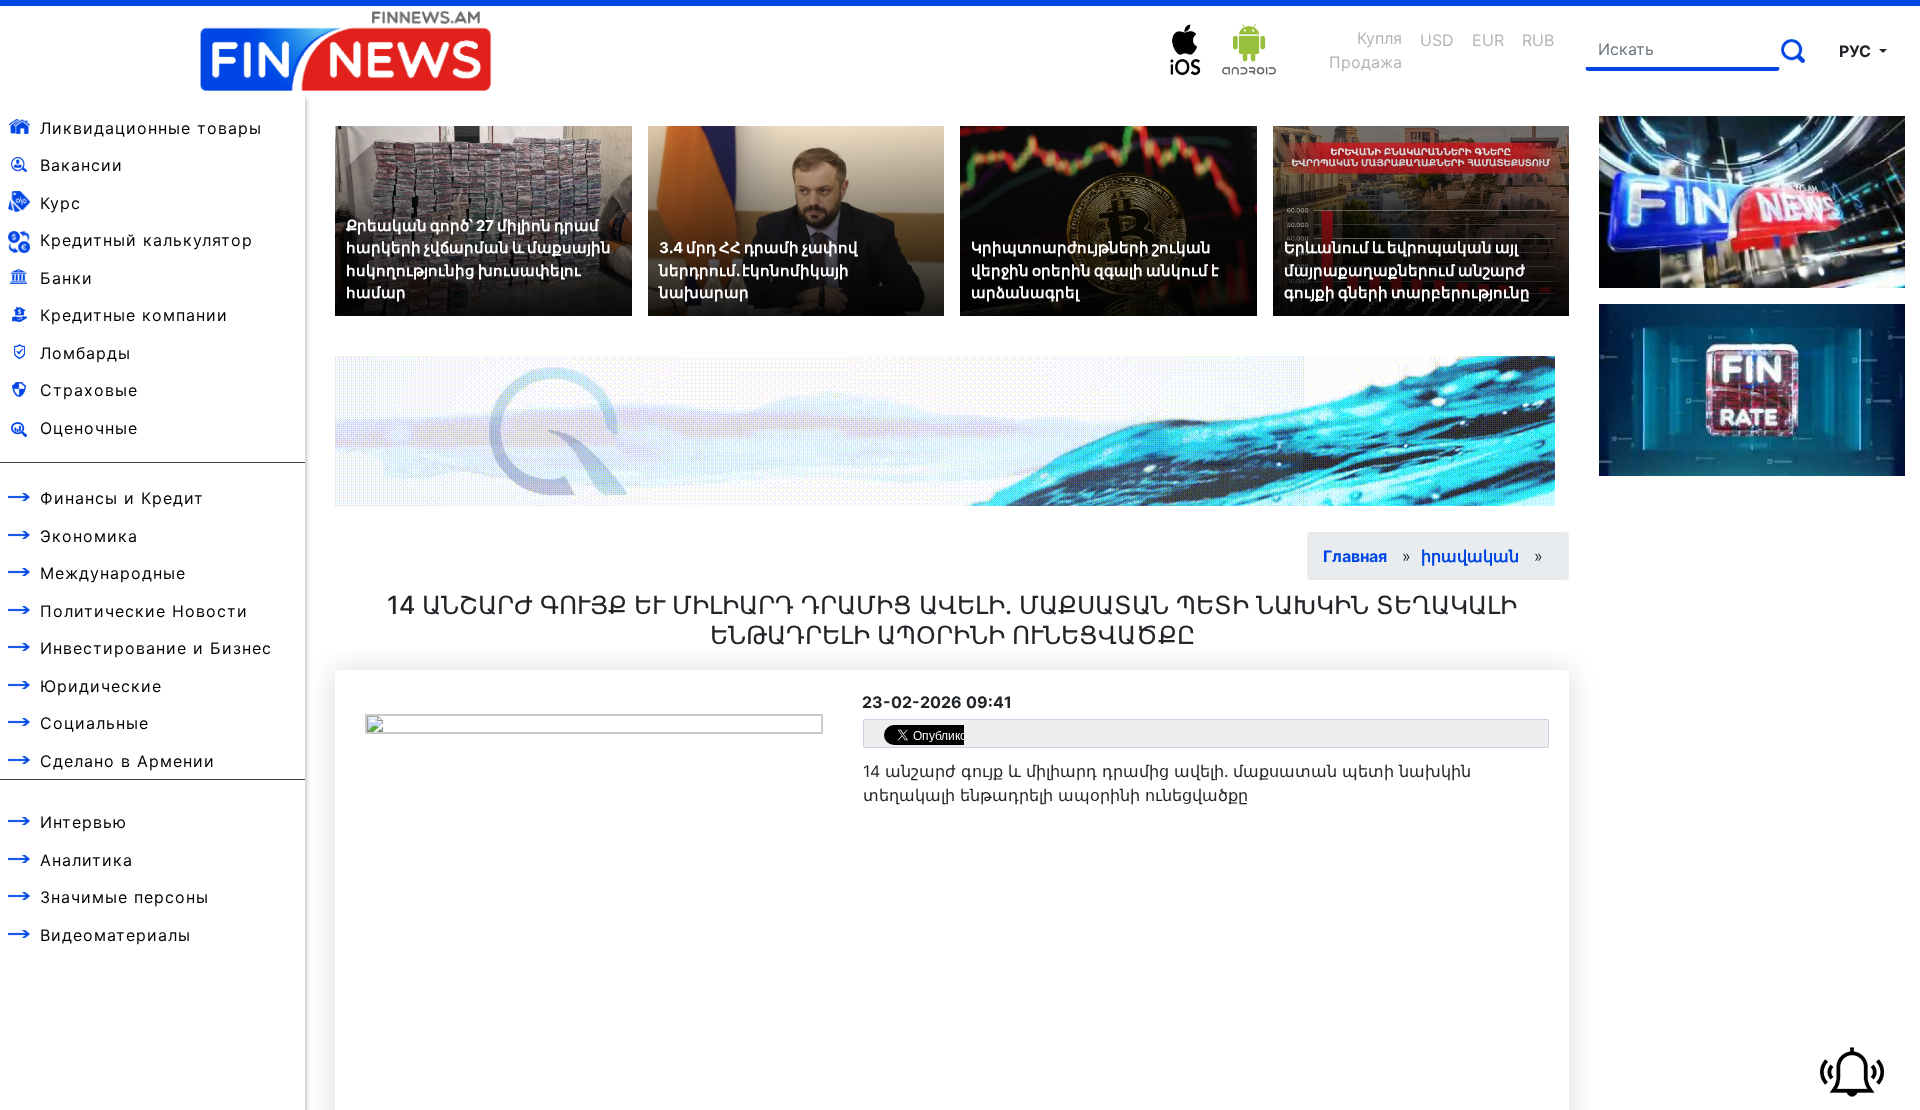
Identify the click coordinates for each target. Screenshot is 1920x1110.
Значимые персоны (124, 897)
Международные (113, 573)
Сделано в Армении (127, 761)
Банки (66, 278)
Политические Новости (144, 611)
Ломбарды (85, 353)
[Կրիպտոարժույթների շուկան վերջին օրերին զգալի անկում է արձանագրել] (1108, 219)
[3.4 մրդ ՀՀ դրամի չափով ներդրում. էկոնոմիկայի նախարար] (796, 219)
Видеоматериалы (115, 935)
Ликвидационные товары (151, 128)
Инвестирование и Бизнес (156, 648)
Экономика (89, 536)
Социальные (94, 723)
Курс (60, 203)
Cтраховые (89, 390)
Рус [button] (1857, 51)
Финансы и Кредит (122, 498)
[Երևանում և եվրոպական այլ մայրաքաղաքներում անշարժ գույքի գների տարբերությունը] (1421, 219)
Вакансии (81, 165)
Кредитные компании (134, 315)
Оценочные (89, 428)
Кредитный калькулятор (146, 240)
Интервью (83, 822)
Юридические (101, 686)
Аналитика (86, 860)
